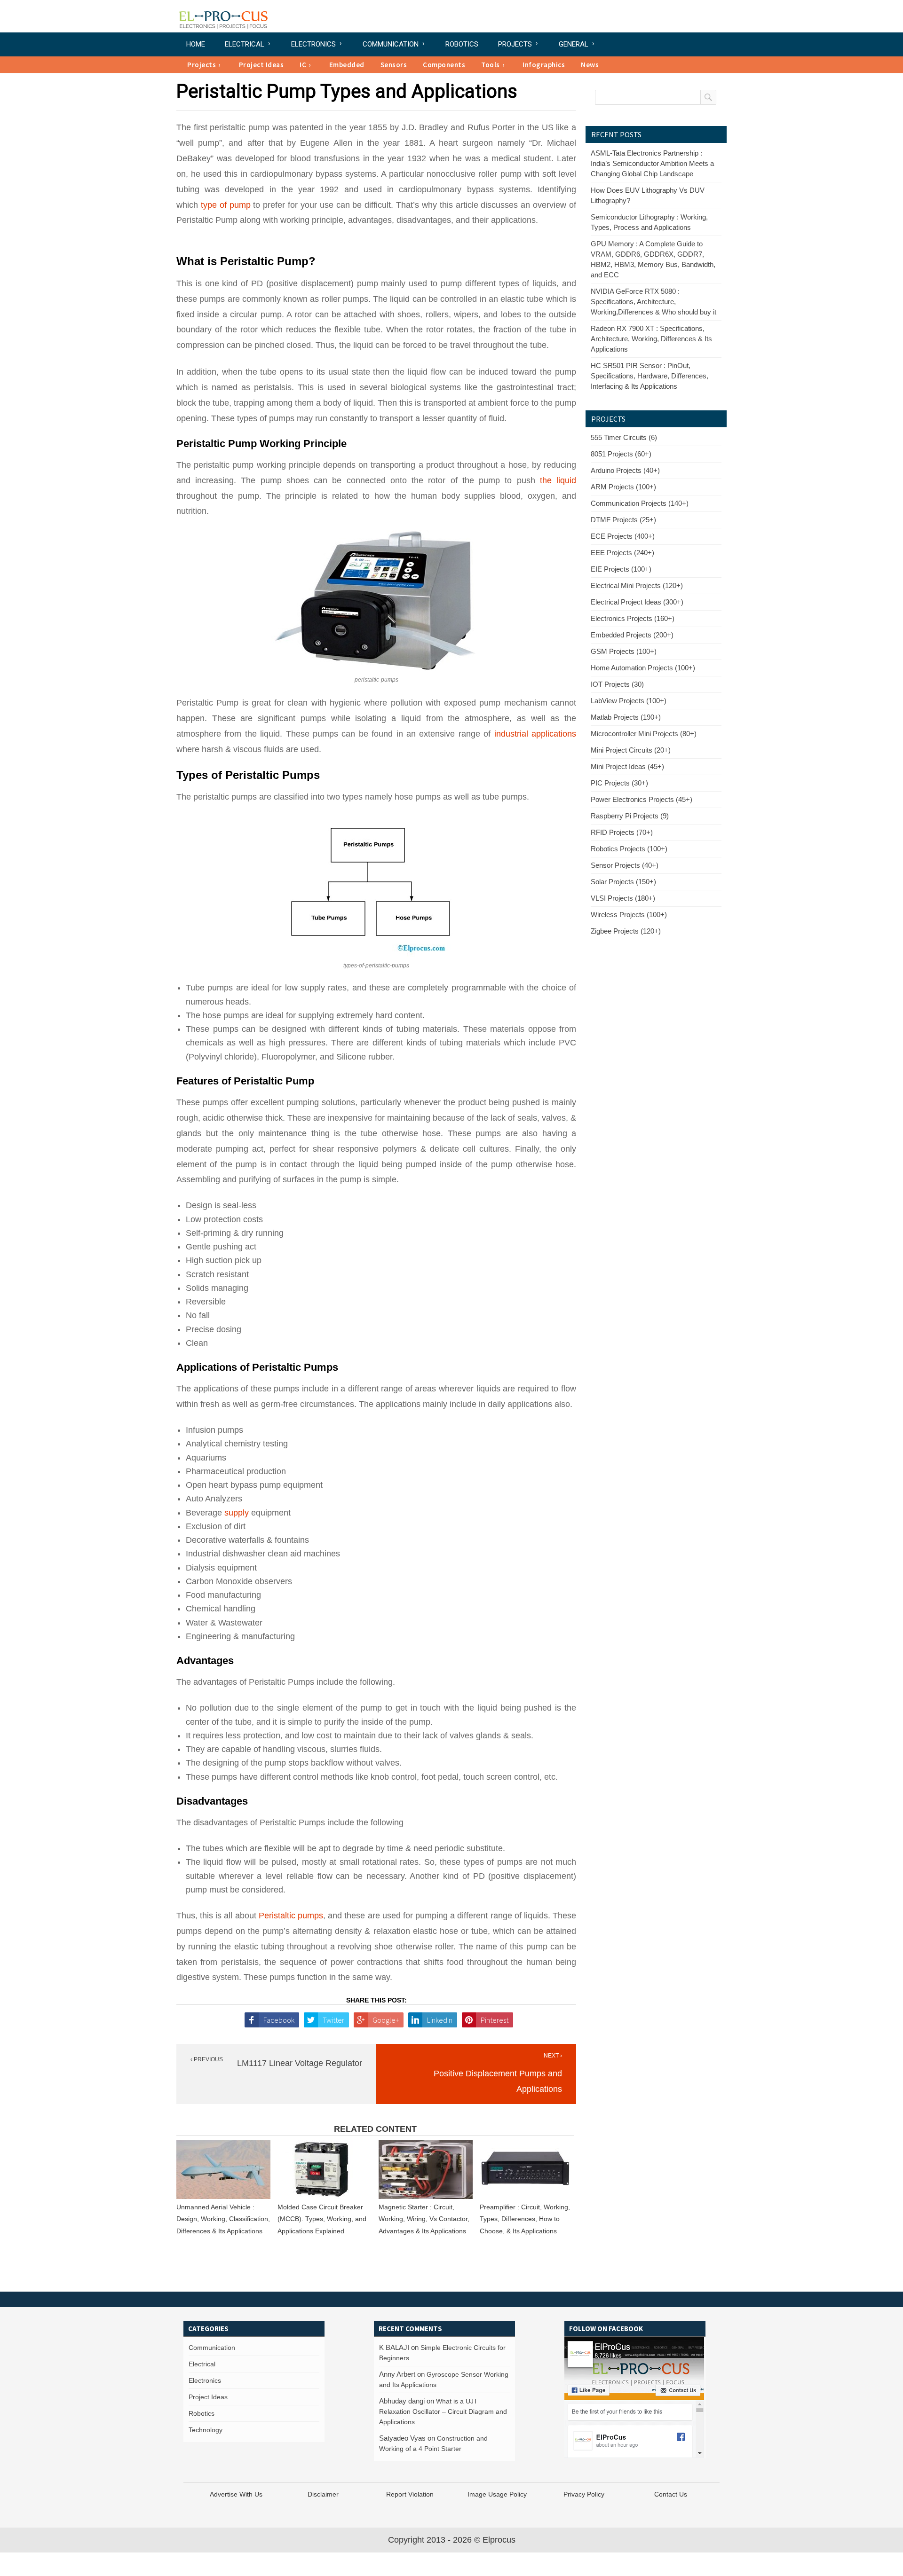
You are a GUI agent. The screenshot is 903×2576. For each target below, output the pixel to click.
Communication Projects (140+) (640, 503)
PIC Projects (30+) (619, 783)
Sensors (394, 65)
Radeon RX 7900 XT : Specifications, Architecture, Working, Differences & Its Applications (651, 339)
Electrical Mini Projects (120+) (637, 585)
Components (444, 65)
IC (303, 65)
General (574, 44)
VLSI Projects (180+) (623, 898)
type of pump (226, 205)
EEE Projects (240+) (622, 553)
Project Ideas (261, 65)
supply (237, 1513)
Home (196, 44)
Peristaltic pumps (291, 1916)
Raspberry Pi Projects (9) (630, 816)
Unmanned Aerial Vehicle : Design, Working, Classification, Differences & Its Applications (223, 2219)
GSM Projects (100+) (624, 651)
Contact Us (671, 2494)
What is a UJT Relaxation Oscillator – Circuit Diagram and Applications (443, 2411)
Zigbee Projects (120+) (626, 931)
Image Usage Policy (497, 2494)
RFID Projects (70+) (622, 832)
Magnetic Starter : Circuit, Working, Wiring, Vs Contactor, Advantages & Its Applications (424, 2219)
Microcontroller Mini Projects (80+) (644, 734)
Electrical (245, 44)
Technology (206, 2430)
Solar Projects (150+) (623, 882)
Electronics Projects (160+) (633, 618)
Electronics (313, 44)
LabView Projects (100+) (629, 701)
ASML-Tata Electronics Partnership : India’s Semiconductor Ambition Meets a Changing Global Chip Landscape (652, 163)
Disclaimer (323, 2494)
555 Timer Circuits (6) (624, 437)
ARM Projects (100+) (623, 487)
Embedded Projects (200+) (632, 635)
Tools (491, 65)
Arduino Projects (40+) (625, 470)
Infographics (544, 65)
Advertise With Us (236, 2494)
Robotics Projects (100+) (629, 849)
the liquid (558, 480)
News (590, 65)
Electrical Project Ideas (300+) (637, 602)
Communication (391, 44)
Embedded (347, 65)
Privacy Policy (584, 2494)
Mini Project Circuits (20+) (631, 750)
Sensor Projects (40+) (625, 865)
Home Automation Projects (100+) (643, 668)
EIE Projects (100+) (621, 569)
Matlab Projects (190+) (626, 717)
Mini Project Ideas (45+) (627, 766)
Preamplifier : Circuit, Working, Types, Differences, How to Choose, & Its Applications (525, 2219)
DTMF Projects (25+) (623, 520)
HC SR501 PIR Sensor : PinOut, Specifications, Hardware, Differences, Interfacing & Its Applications (650, 376)
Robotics (462, 44)
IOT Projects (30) (617, 684)
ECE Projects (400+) (623, 536)
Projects (515, 44)
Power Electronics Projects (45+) (642, 799)
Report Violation (410, 2494)
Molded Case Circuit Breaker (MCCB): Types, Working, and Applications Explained (322, 2219)
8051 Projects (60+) (621, 454)
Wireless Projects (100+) (629, 915)
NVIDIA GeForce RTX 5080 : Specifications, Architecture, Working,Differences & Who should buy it (653, 302)
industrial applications (535, 734)
